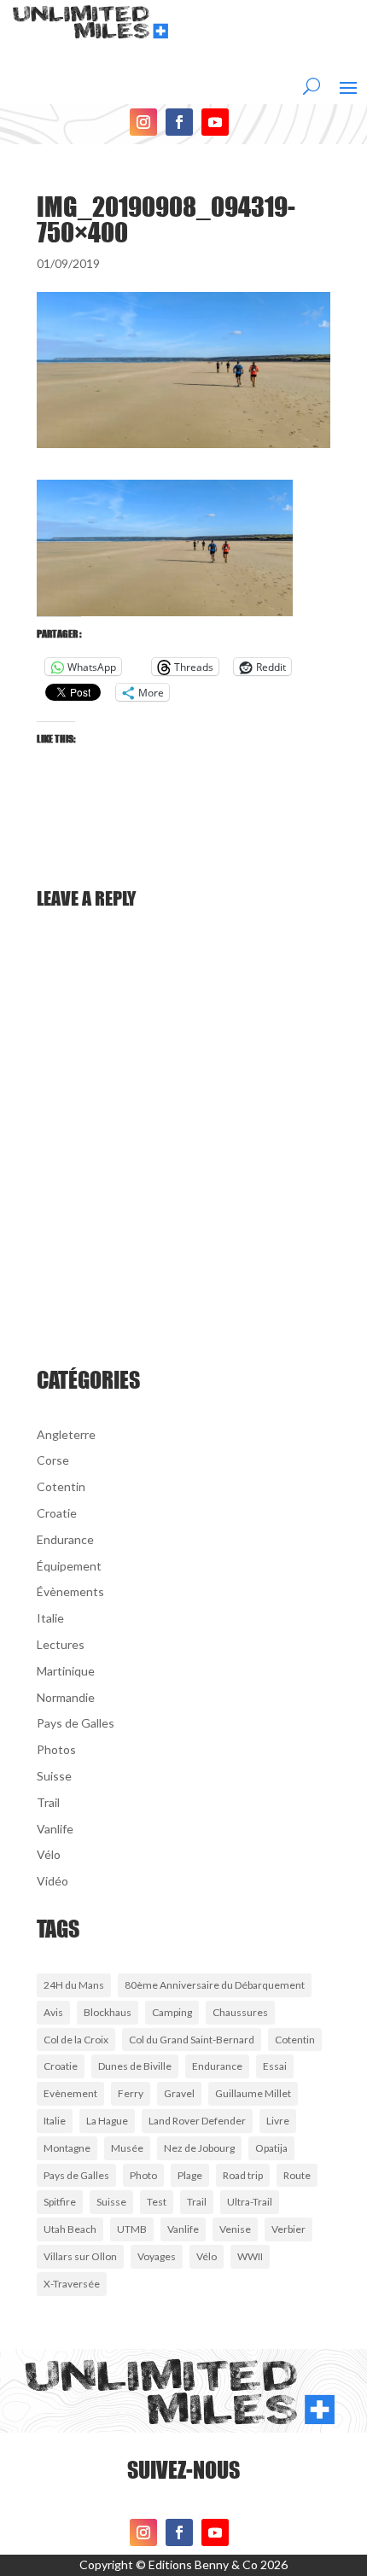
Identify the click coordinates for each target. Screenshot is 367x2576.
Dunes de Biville (135, 2066)
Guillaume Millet (253, 2093)
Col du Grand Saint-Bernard (192, 2040)
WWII (250, 2256)
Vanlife (55, 1829)
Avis (53, 2012)
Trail (48, 1802)
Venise (235, 2229)
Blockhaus (108, 2012)
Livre (278, 2121)
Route (297, 2175)
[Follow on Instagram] (143, 122)
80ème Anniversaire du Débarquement (215, 1985)
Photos (56, 1749)
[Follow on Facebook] (179, 122)
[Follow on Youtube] (215, 122)
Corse (53, 1460)
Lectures (61, 1644)
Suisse (54, 1776)
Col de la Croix (76, 2040)
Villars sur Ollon (80, 2256)
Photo (143, 2175)
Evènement (70, 2093)
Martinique (66, 1671)
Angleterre (66, 1434)
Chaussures (240, 2012)
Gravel (179, 2093)
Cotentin (61, 1486)
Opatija (271, 2148)
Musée (127, 2148)
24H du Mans (74, 1985)
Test (157, 2202)
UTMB (132, 2229)
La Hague (107, 2121)
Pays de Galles (76, 1723)
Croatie (57, 1513)
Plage (190, 2175)
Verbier (288, 2229)
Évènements (70, 1591)
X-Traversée (72, 2284)
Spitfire (60, 2202)
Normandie (66, 1697)
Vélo (49, 1854)
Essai (275, 2066)
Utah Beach (70, 2229)
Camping (172, 2012)
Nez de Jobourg (199, 2148)
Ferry (131, 2093)
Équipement (69, 1566)
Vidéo (52, 1881)
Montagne (67, 2148)
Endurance (65, 1539)
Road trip (243, 2175)
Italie (50, 1618)
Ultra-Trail (250, 2202)
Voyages (157, 2256)
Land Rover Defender (197, 2121)
